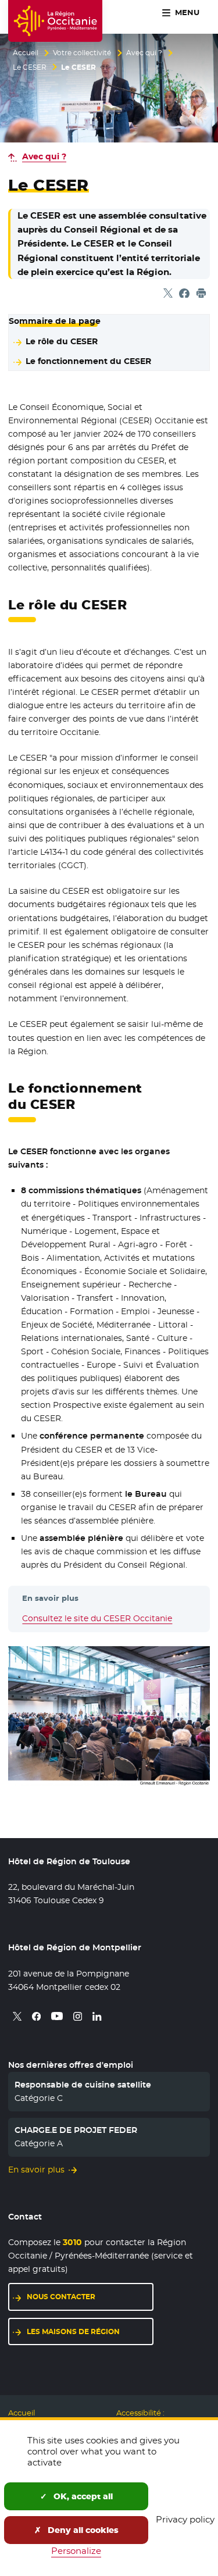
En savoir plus (36, 2170)
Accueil (26, 53)
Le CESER (30, 67)
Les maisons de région (73, 2331)
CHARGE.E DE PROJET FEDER (76, 2130)
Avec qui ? (144, 53)
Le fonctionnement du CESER (88, 361)
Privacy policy (185, 2519)
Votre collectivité (82, 53)
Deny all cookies (82, 2530)
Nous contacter (61, 2297)
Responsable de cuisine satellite (83, 2085)
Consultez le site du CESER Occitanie (97, 1618)
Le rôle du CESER (62, 341)
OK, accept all (82, 2496)
